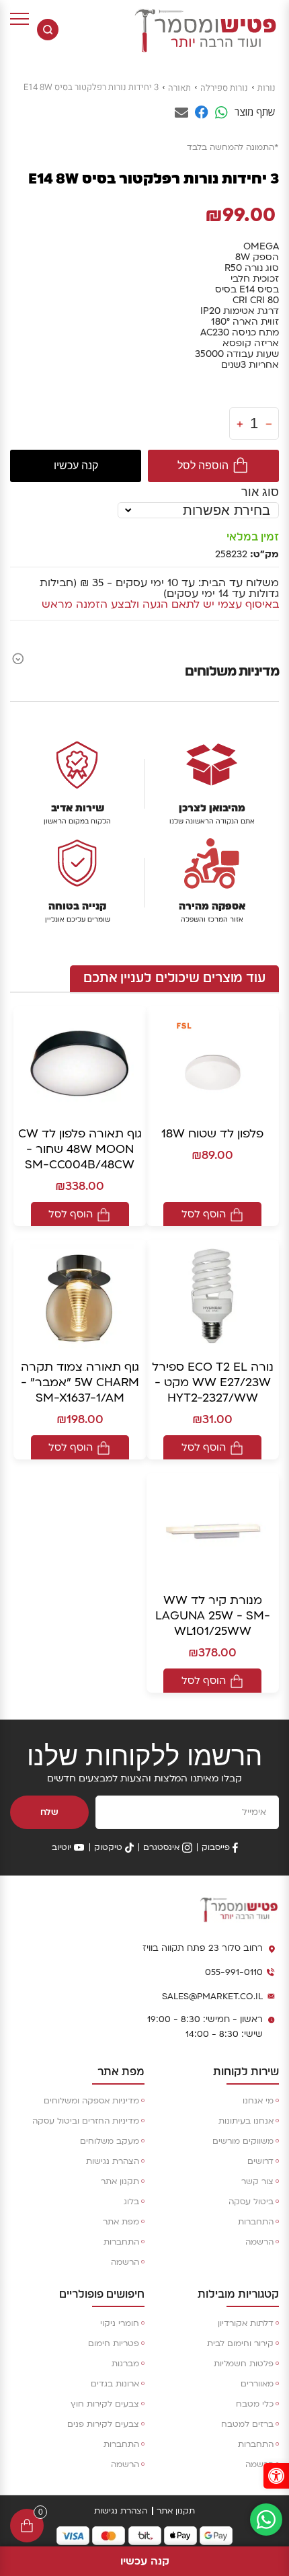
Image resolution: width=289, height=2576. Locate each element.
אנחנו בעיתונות (246, 2121)
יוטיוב (61, 1847)
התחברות (256, 2222)
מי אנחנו (258, 2101)
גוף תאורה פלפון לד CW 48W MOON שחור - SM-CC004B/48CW (80, 1149)
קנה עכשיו (76, 466)
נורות (266, 88)
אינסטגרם (161, 1847)
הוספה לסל (203, 466)
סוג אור (260, 492)
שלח (49, 1812)
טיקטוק (108, 1847)
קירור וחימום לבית (240, 2343)
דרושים (260, 2161)
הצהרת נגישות (113, 2161)
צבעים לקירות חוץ (105, 2404)
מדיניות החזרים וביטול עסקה (86, 2121)
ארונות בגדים (115, 2384)
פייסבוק (216, 1847)
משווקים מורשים (243, 2141)
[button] (276, 2476)
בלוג (131, 2202)
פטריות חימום (114, 2343)
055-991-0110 (234, 1972)
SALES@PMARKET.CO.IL (212, 1997)
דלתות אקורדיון (246, 2323)
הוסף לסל (204, 1214)
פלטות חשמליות (244, 2364)
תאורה (179, 88)
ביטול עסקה (251, 2202)
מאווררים (257, 2384)
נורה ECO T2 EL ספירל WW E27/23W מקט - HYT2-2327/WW (213, 1382)
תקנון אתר (120, 2181)
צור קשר (257, 2181)
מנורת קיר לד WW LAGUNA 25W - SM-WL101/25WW (213, 1616)
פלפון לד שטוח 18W (212, 1134)
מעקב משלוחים (110, 2141)
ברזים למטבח (247, 2424)
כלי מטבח (255, 2404)
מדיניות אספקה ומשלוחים (91, 2101)
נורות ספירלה (224, 88)
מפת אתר (121, 2222)
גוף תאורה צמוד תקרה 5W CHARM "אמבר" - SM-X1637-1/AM (80, 1382)
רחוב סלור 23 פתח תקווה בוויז (203, 1948)
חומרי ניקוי (120, 2323)
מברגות (125, 2364)
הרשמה (259, 2242)
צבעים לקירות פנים (103, 2424)
